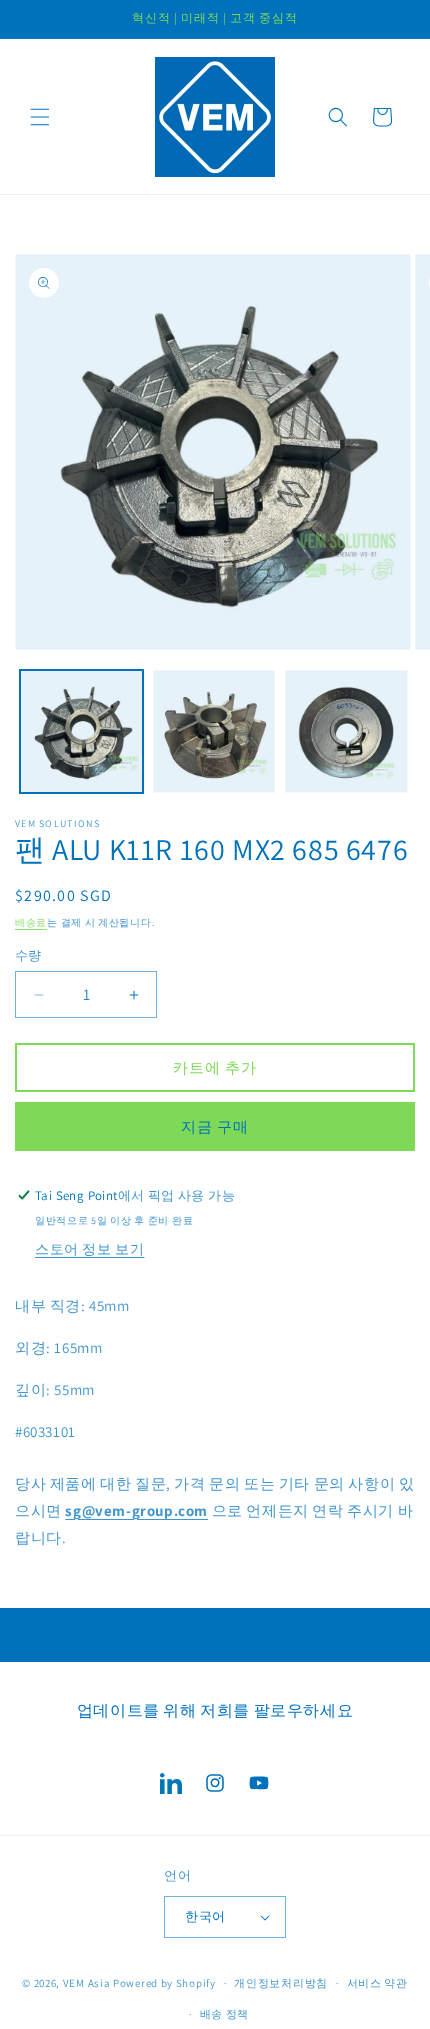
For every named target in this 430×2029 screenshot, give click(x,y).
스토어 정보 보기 (89, 1249)
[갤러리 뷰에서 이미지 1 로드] (81, 731)
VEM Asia (87, 1983)
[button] (40, 117)
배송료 (31, 922)
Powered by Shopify (164, 1983)
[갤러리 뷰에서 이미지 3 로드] (346, 731)
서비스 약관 (377, 1983)
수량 (28, 955)
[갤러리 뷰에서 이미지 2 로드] (214, 731)
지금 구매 (215, 1126)
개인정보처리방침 (281, 1983)
